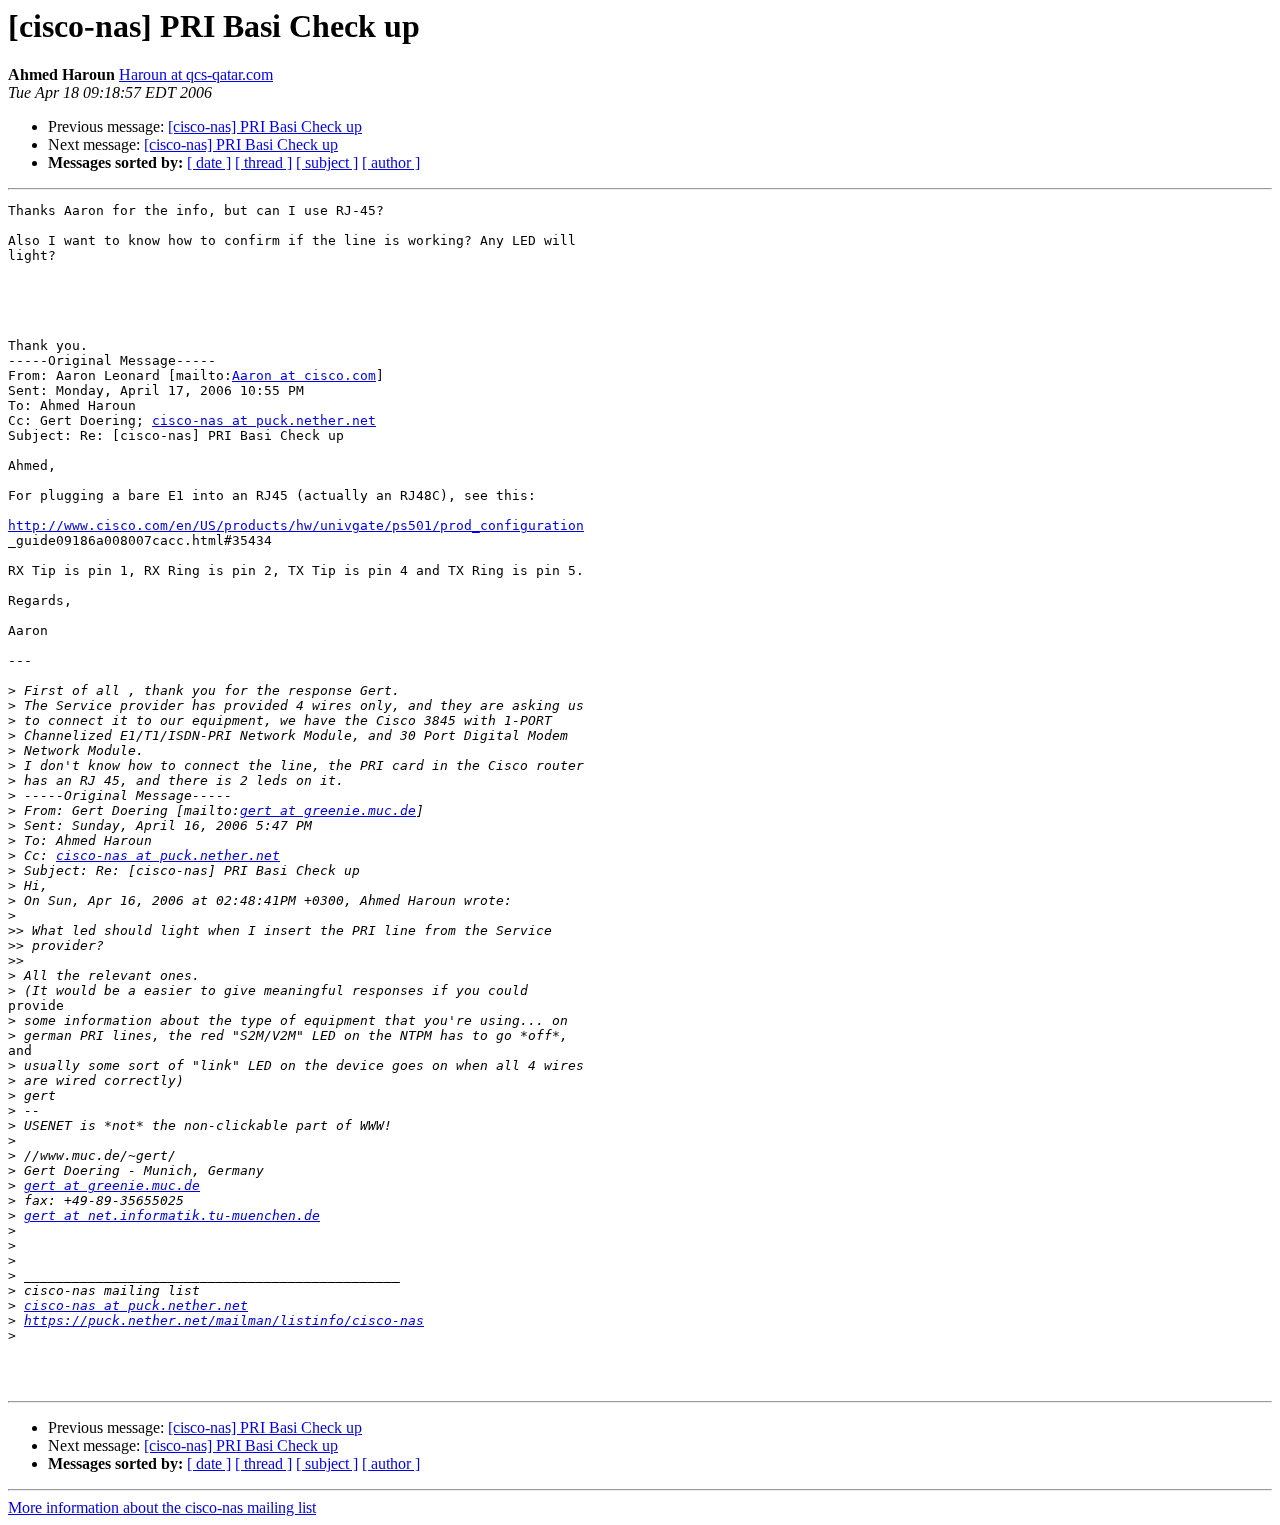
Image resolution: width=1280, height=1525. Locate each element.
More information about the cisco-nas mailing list (162, 1507)
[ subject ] (327, 162)
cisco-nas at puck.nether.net (264, 420)
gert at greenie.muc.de (328, 810)
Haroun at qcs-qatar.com (196, 74)
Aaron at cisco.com (304, 375)
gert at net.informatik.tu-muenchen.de (172, 1215)
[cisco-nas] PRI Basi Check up (265, 126)
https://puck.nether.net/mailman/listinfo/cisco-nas (224, 1320)
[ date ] (209, 162)
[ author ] (391, 162)
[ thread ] (263, 162)
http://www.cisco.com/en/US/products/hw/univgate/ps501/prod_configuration (296, 525)
